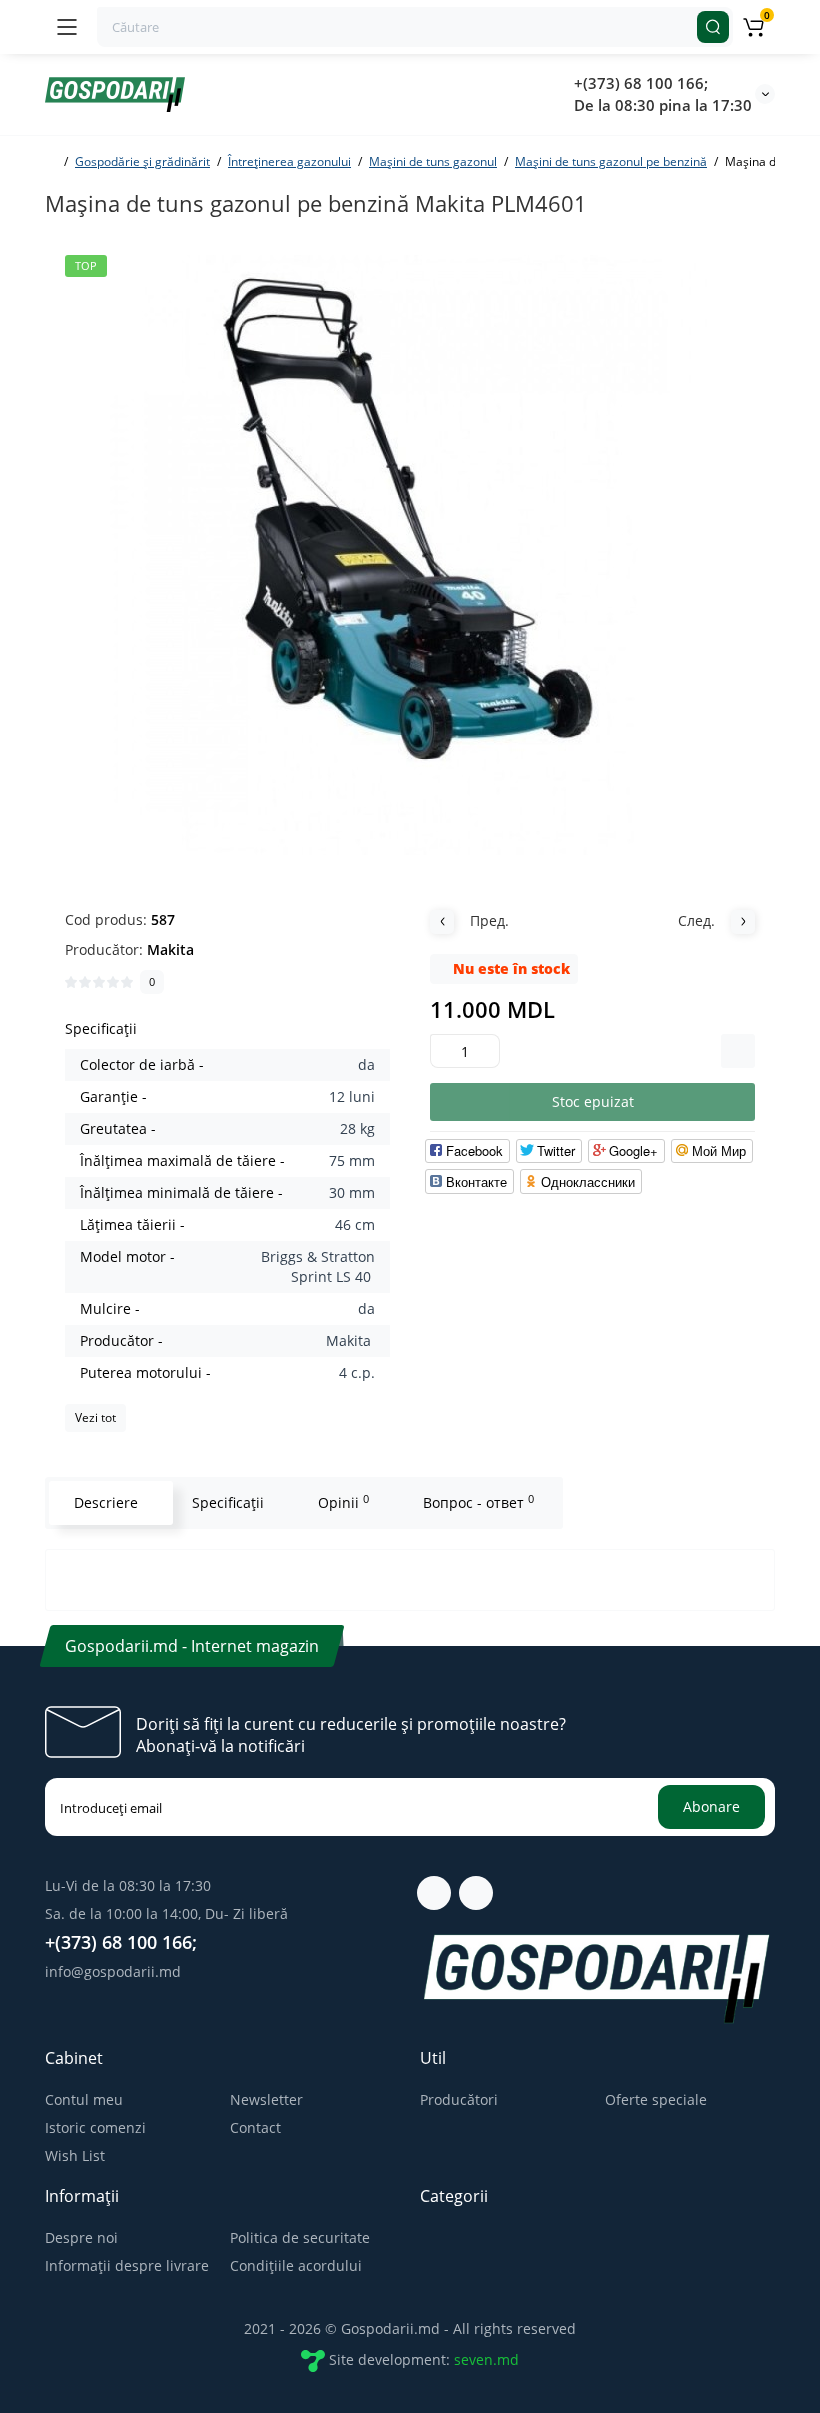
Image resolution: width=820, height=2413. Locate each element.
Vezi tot (95, 1417)
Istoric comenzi (95, 2127)
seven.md (486, 2359)
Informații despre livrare (127, 2265)
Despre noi (81, 2237)
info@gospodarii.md (113, 1971)
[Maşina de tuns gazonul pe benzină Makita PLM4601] (410, 555)
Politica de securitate (300, 2237)
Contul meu (84, 2099)
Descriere (106, 1502)
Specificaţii (228, 1502)
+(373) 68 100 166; (641, 83)
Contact (255, 2127)
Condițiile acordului (296, 2265)
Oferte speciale (656, 2099)
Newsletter (266, 2099)
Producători (459, 2099)
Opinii (343, 1502)
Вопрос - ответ (478, 1502)
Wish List (75, 2155)
